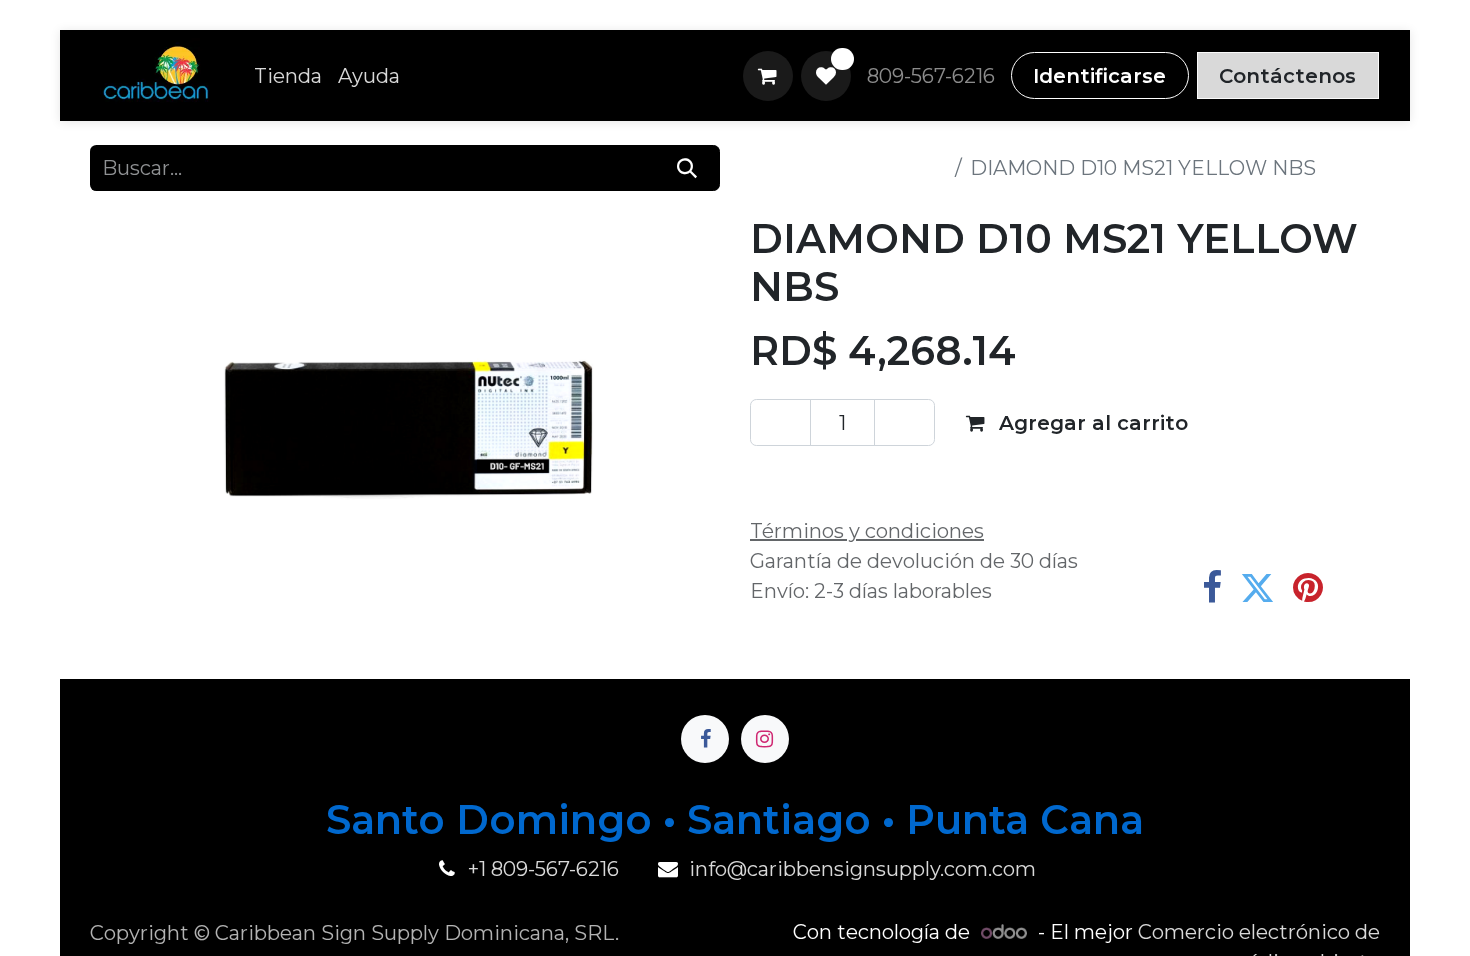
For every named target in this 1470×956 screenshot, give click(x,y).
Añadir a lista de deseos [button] (894, 477)
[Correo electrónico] (1358, 587)
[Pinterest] (1308, 587)
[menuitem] (288, 76)
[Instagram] (765, 739)
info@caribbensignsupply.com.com (862, 869)
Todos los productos (848, 168)
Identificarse (1099, 76)
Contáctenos (1287, 76)
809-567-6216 (931, 76)
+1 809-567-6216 (543, 869)
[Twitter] (1257, 587)
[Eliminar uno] (780, 422)
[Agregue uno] (904, 422)
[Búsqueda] (687, 168)
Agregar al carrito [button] (1090, 423)
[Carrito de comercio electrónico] (768, 76)
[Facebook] (1212, 587)
